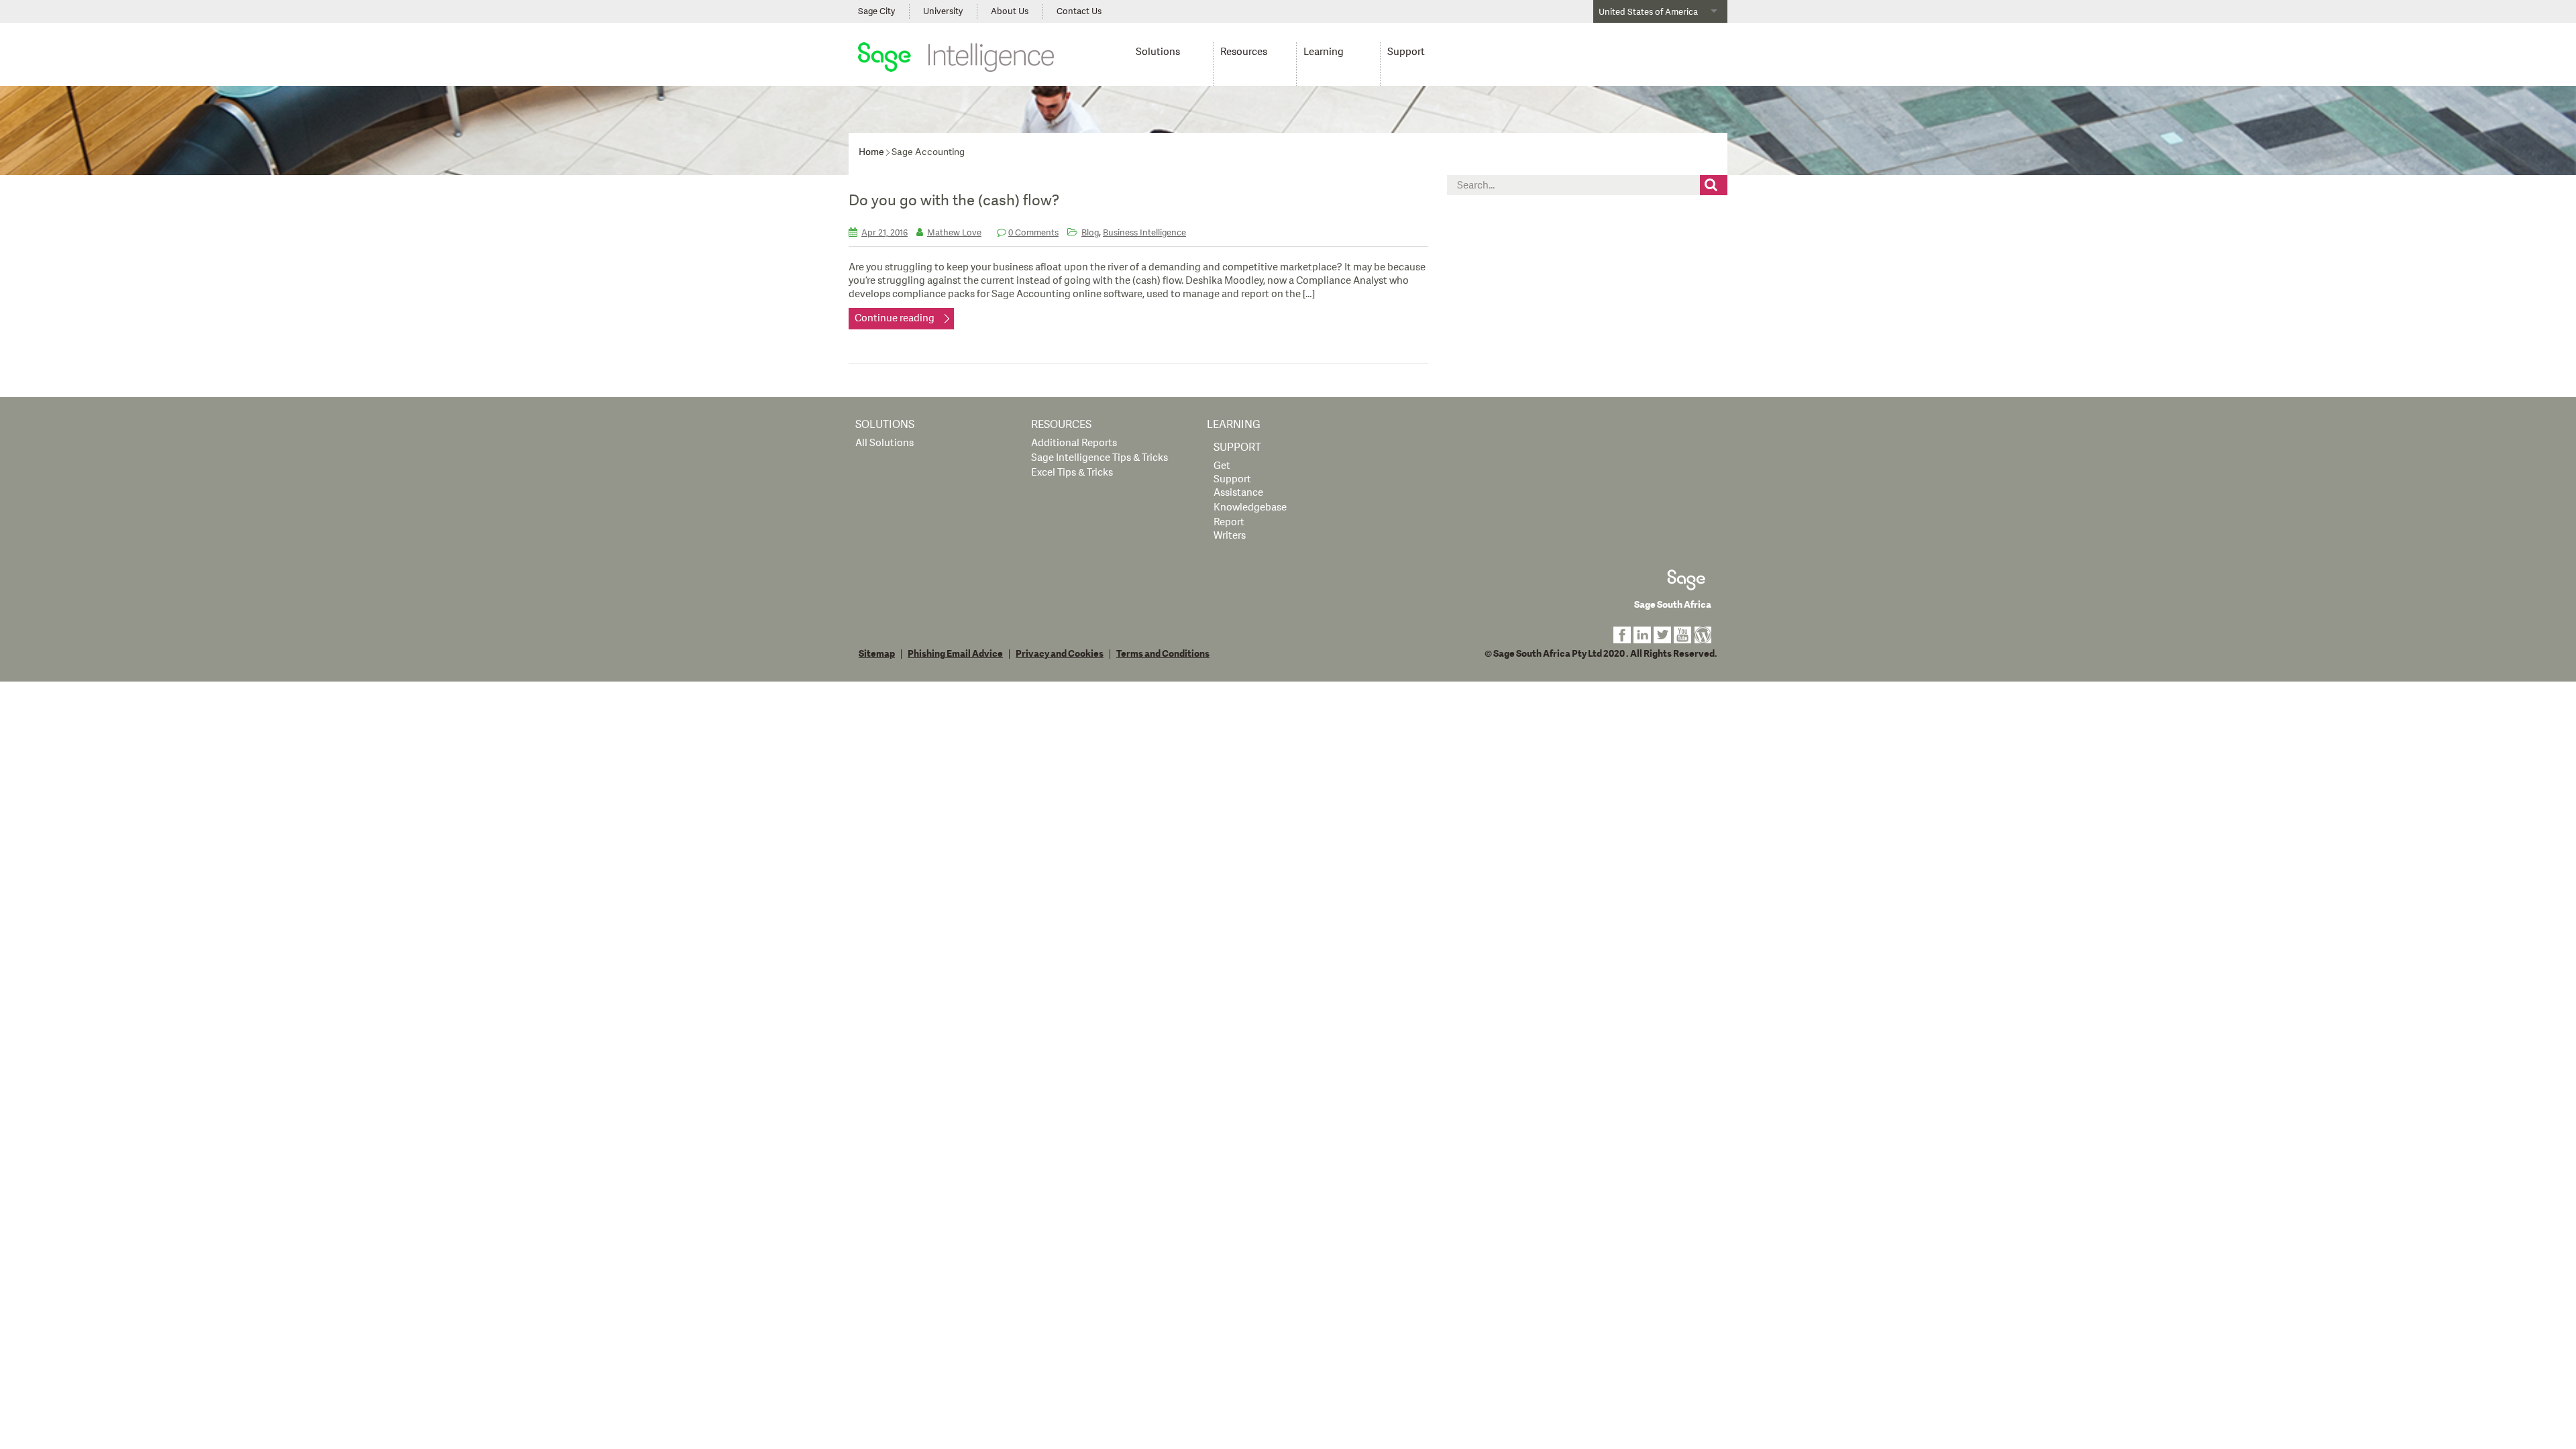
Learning (1324, 52)
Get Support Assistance (1238, 479)
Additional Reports (1074, 443)
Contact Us (1079, 11)
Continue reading (895, 318)
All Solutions (884, 443)
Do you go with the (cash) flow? (954, 201)
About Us (1010, 11)
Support (1406, 52)
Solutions (1158, 52)
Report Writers (1230, 529)
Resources (1244, 52)
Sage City (876, 11)
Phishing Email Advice (955, 654)
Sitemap (877, 654)
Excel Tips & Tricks (1072, 473)
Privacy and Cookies (1060, 654)
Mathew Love (954, 233)
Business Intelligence (1144, 233)
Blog (1090, 233)
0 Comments (1033, 233)
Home (871, 152)
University (943, 11)
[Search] (1713, 185)
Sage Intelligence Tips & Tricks (1099, 458)
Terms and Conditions (1163, 654)
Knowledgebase (1250, 507)
